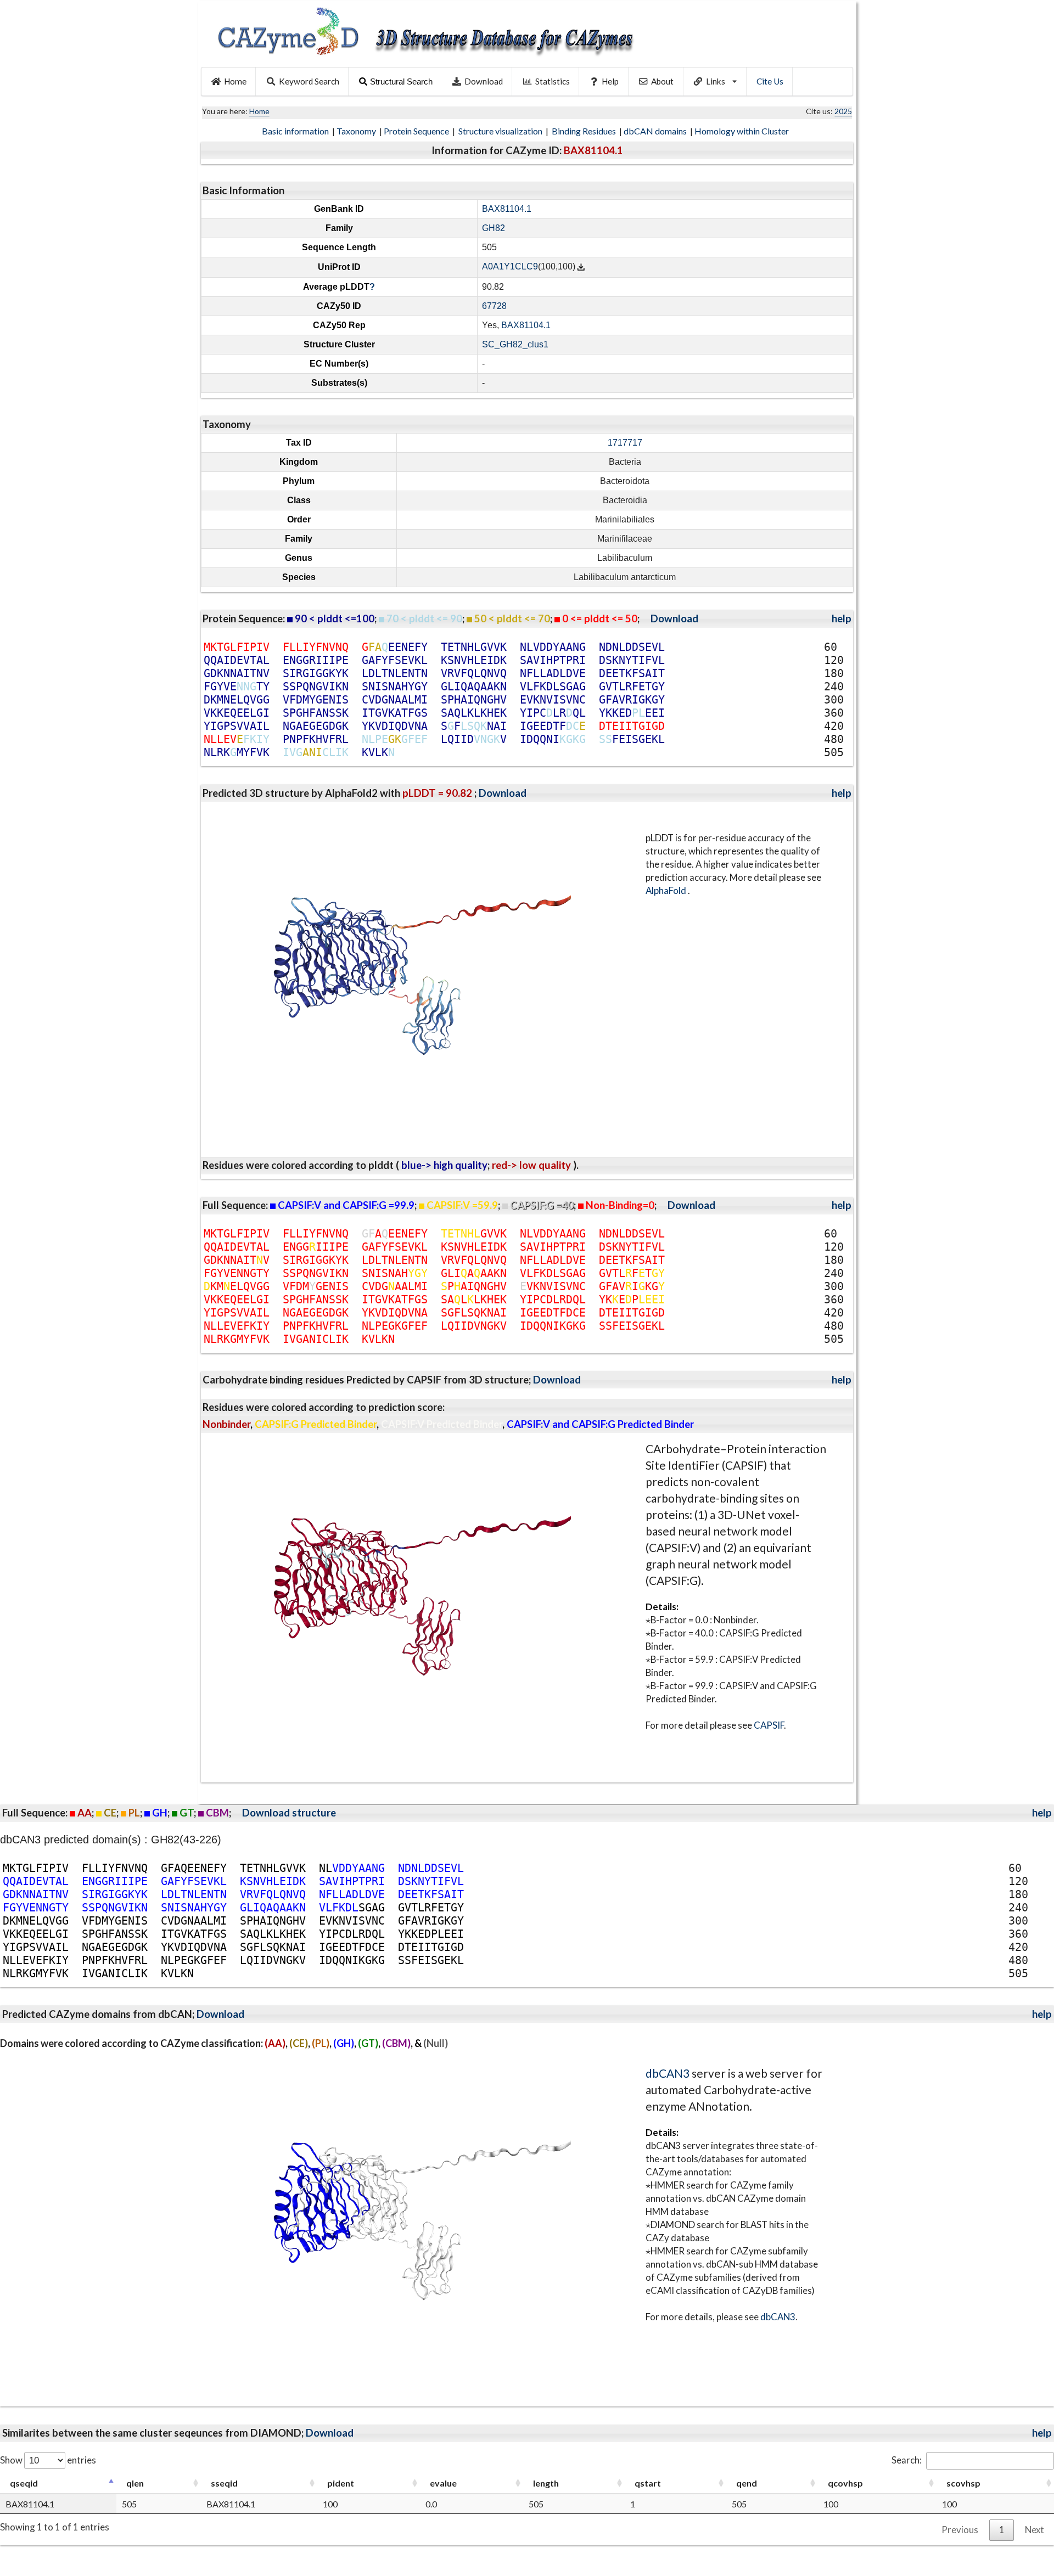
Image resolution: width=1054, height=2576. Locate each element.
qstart (648, 2483)
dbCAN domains (656, 131)
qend (747, 2483)
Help (610, 81)
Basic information (296, 131)
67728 (494, 306)
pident (341, 2483)
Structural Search (401, 81)
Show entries (48, 2460)
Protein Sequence (417, 131)
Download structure (289, 1813)
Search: (907, 2460)
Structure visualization (501, 131)
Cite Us (770, 81)
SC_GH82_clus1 (515, 344)
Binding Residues (585, 131)
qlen (135, 2483)
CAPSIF (769, 1725)
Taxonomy (357, 131)
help (842, 618)
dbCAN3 (668, 2073)
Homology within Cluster (742, 131)
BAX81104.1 (507, 209)
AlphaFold (667, 890)
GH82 (494, 228)
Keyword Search (309, 81)
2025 (843, 111)
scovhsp (963, 2483)
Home (235, 81)
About (662, 81)
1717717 (625, 443)
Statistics (553, 81)
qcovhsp (845, 2483)
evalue (443, 2483)
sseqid (224, 2483)
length (546, 2483)
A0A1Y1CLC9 (510, 267)
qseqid (24, 2483)
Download (484, 81)
